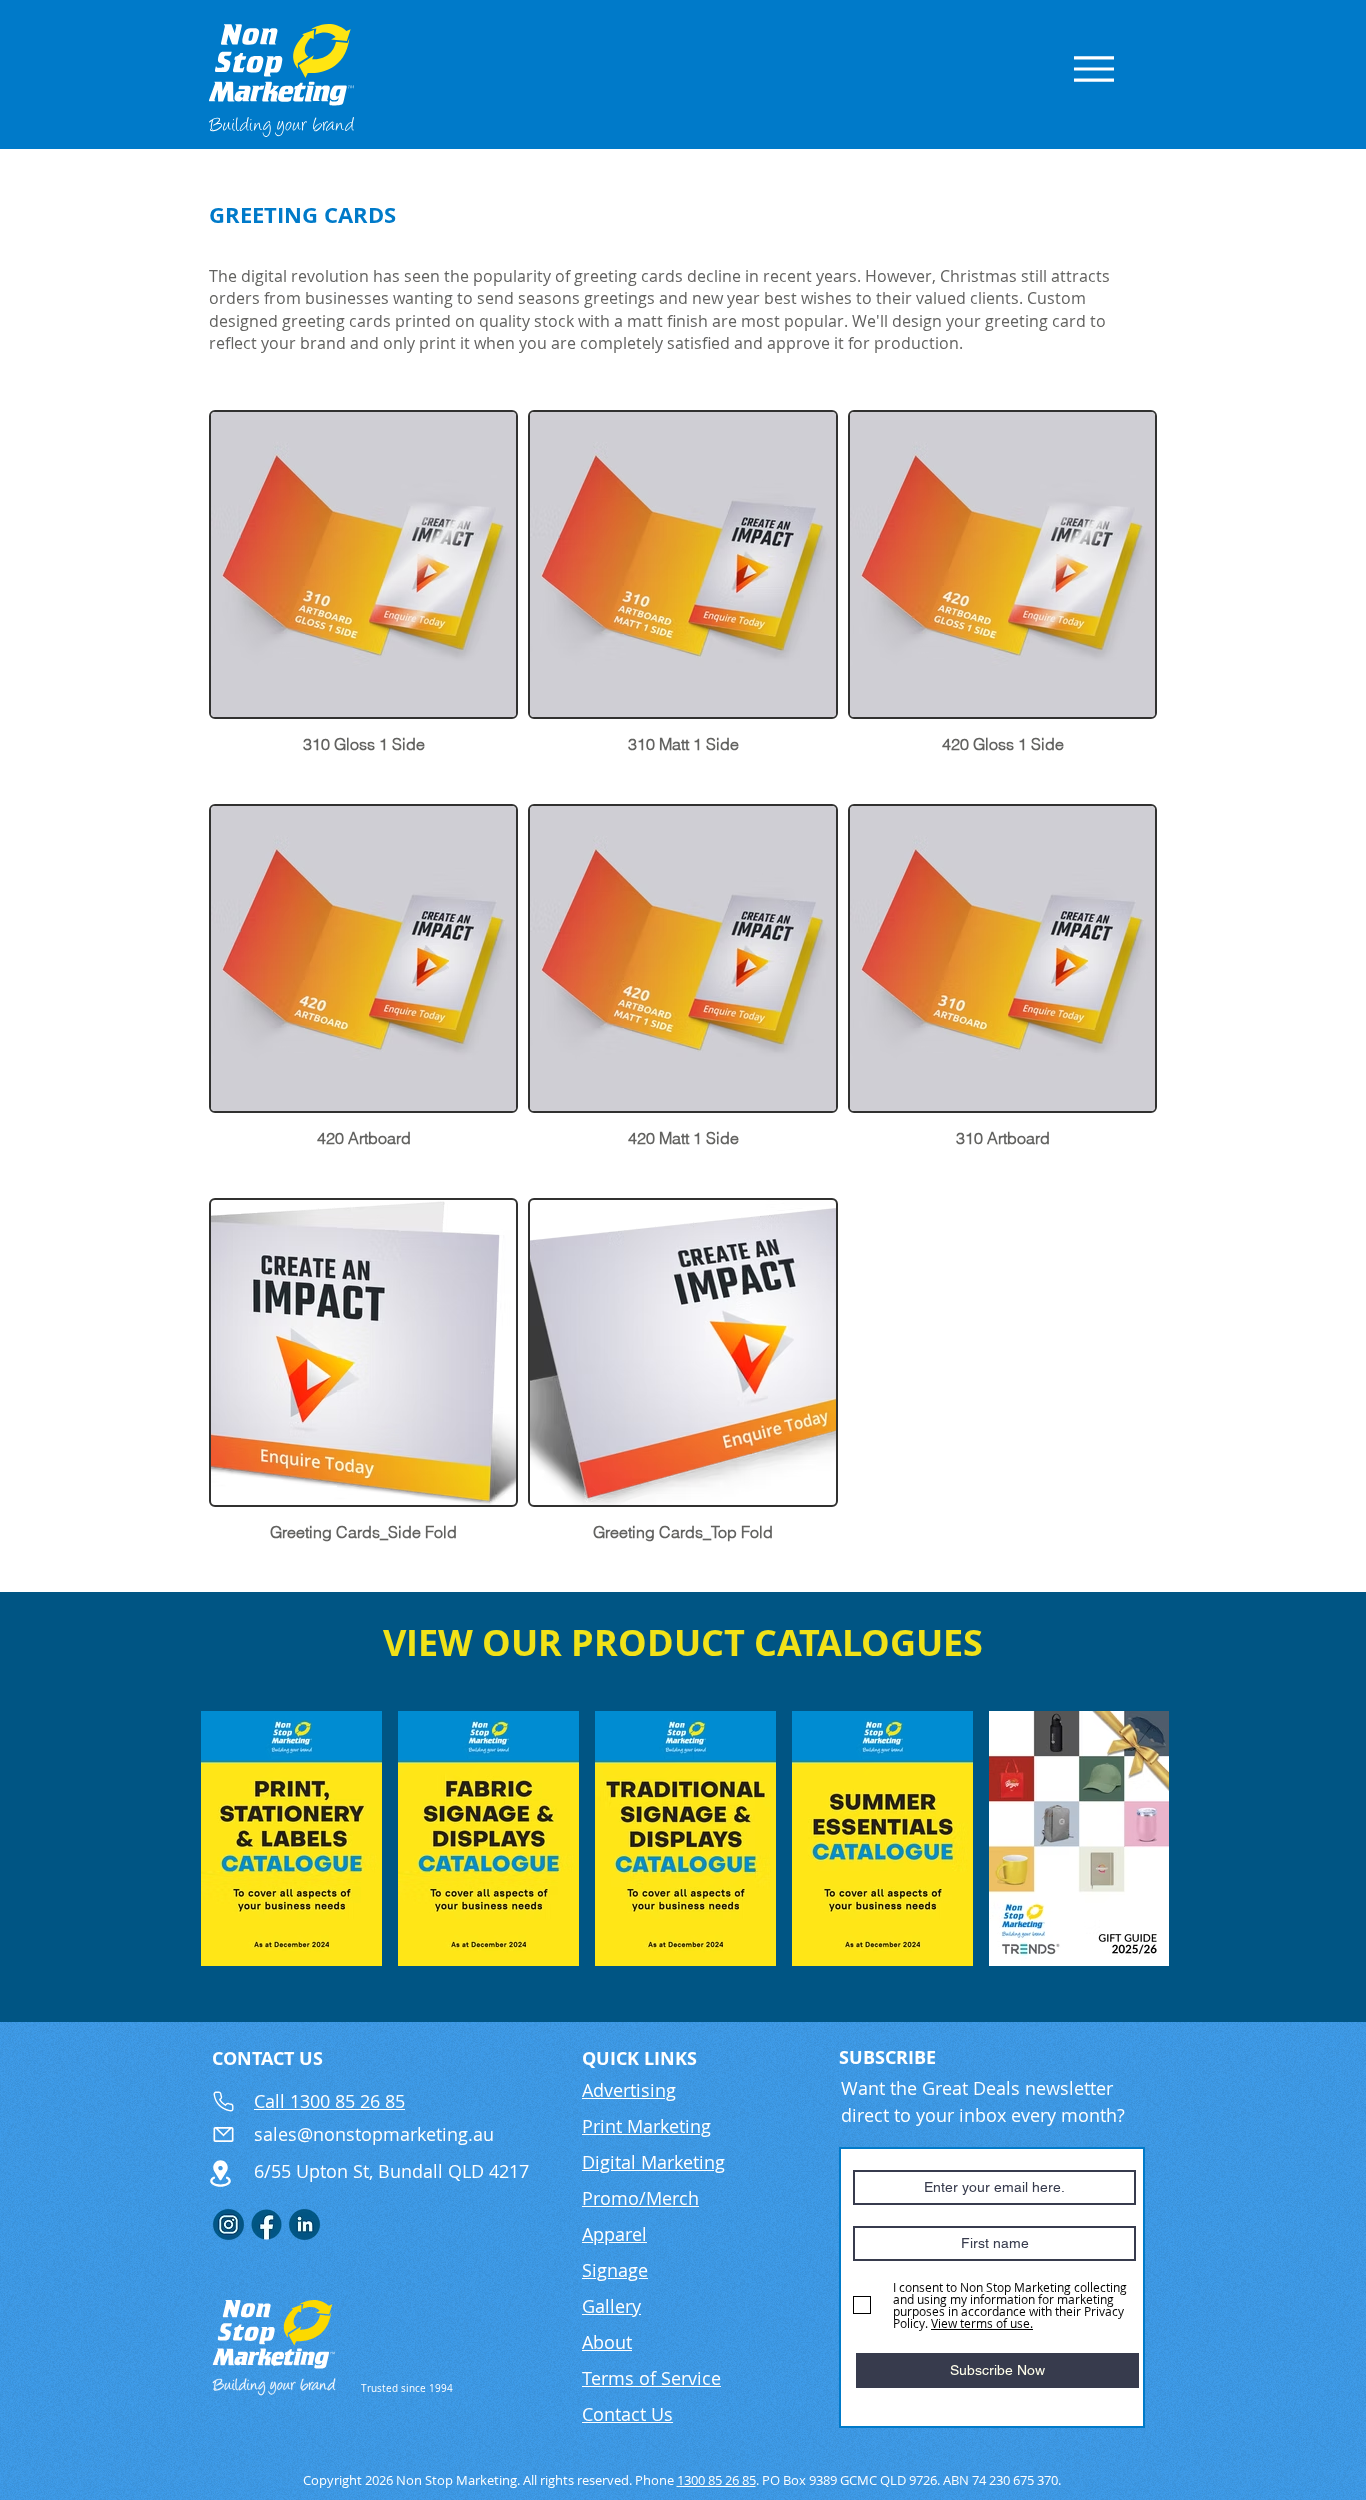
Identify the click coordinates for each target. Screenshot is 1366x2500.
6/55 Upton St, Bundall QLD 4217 (391, 2171)
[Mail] (223, 2134)
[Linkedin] (304, 2224)
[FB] (266, 2224)
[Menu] (1093, 68)
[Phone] (223, 2102)
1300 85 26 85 (716, 2480)
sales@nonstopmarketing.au (374, 2134)
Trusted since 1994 (407, 2388)
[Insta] (228, 2224)
